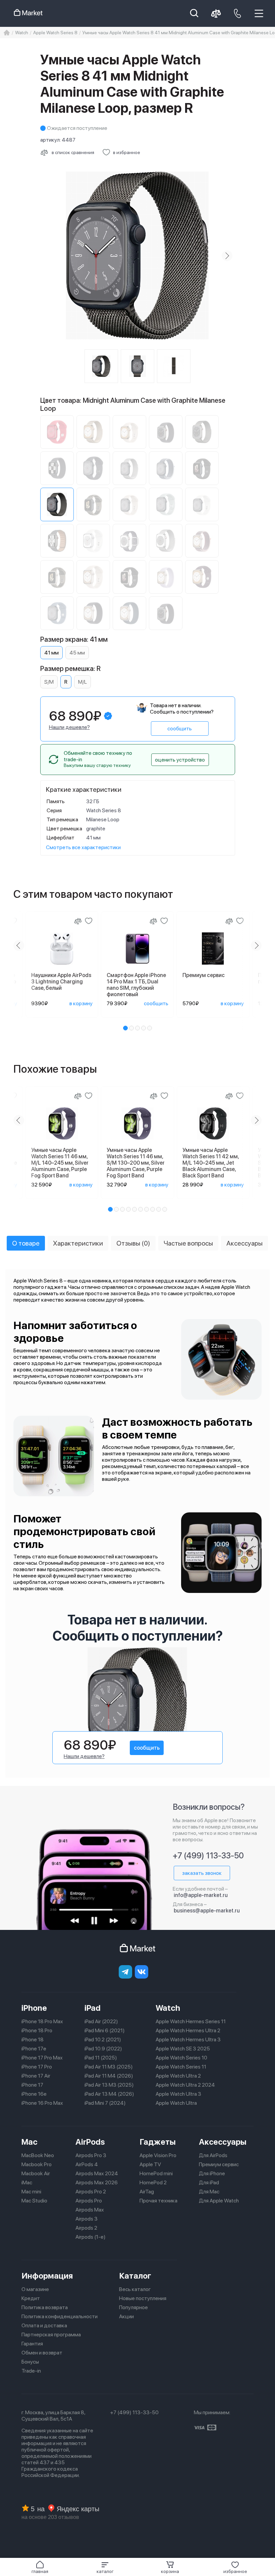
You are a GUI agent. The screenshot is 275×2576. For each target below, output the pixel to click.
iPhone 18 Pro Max (42, 2021)
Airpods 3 (87, 2219)
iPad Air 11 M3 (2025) (109, 2067)
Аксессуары (223, 2142)
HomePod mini (156, 2173)
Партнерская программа (51, 2335)
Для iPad (209, 2182)
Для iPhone (212, 2173)
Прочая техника (158, 2201)
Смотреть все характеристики (83, 847)
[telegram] (125, 1972)
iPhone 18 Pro (37, 2030)
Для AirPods (213, 2155)
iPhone (34, 2008)
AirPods (90, 2142)
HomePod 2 (153, 2182)
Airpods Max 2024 (97, 2173)
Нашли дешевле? (69, 727)
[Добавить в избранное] (89, 921)
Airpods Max (90, 2210)
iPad (93, 2008)
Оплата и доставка (44, 2325)
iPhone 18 (33, 2039)
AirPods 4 (87, 2164)
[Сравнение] (78, 921)
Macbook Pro (37, 2164)
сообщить (180, 728)
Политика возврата (45, 2307)
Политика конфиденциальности (60, 2316)
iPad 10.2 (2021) (103, 2039)
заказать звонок (202, 1873)
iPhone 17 (32, 2085)
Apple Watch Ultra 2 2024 (185, 2085)
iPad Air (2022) (101, 2021)
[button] (105, 2567)
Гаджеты (158, 2142)
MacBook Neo (38, 2155)
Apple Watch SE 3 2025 (183, 2049)
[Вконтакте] (142, 1972)
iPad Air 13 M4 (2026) (109, 2094)
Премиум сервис (219, 2164)
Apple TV (150, 2164)
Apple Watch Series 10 (181, 2058)
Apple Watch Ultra (176, 2103)
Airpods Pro (89, 2201)
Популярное (133, 2307)
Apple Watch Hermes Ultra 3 (188, 2039)
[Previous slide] (48, 256)
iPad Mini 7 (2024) (105, 2103)
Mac (30, 2142)
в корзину (81, 1003)
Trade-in (31, 2371)
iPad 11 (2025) (101, 2058)
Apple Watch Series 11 (181, 2067)
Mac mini (31, 2192)
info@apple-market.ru (201, 1895)
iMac (27, 2182)
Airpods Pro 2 (91, 2192)
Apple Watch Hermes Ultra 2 (188, 2030)
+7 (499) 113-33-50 (208, 1856)
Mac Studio (34, 2201)
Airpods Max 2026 (97, 2182)
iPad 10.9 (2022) (103, 2049)
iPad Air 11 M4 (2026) (109, 2076)
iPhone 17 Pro (37, 2067)
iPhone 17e (34, 2049)
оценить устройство (180, 760)
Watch (168, 2008)
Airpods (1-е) (91, 2237)
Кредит (31, 2298)
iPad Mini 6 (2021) (105, 2030)
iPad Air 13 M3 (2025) (109, 2085)
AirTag (147, 2192)
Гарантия (32, 2344)
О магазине (35, 2289)
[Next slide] (227, 256)
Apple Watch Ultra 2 (178, 2076)
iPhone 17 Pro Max (42, 2058)
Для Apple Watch (219, 2201)
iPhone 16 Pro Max (42, 2103)
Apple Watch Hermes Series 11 (191, 2021)
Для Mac (209, 2192)
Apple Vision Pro (158, 2155)
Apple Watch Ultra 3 (178, 2094)
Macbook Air (36, 2173)
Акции (126, 2316)
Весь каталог (135, 2289)
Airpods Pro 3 (91, 2155)
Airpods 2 (86, 2228)
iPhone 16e (34, 2094)
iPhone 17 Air (36, 2076)
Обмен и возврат (42, 2353)
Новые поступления (143, 2298)
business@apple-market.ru (207, 1911)
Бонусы (30, 2362)
